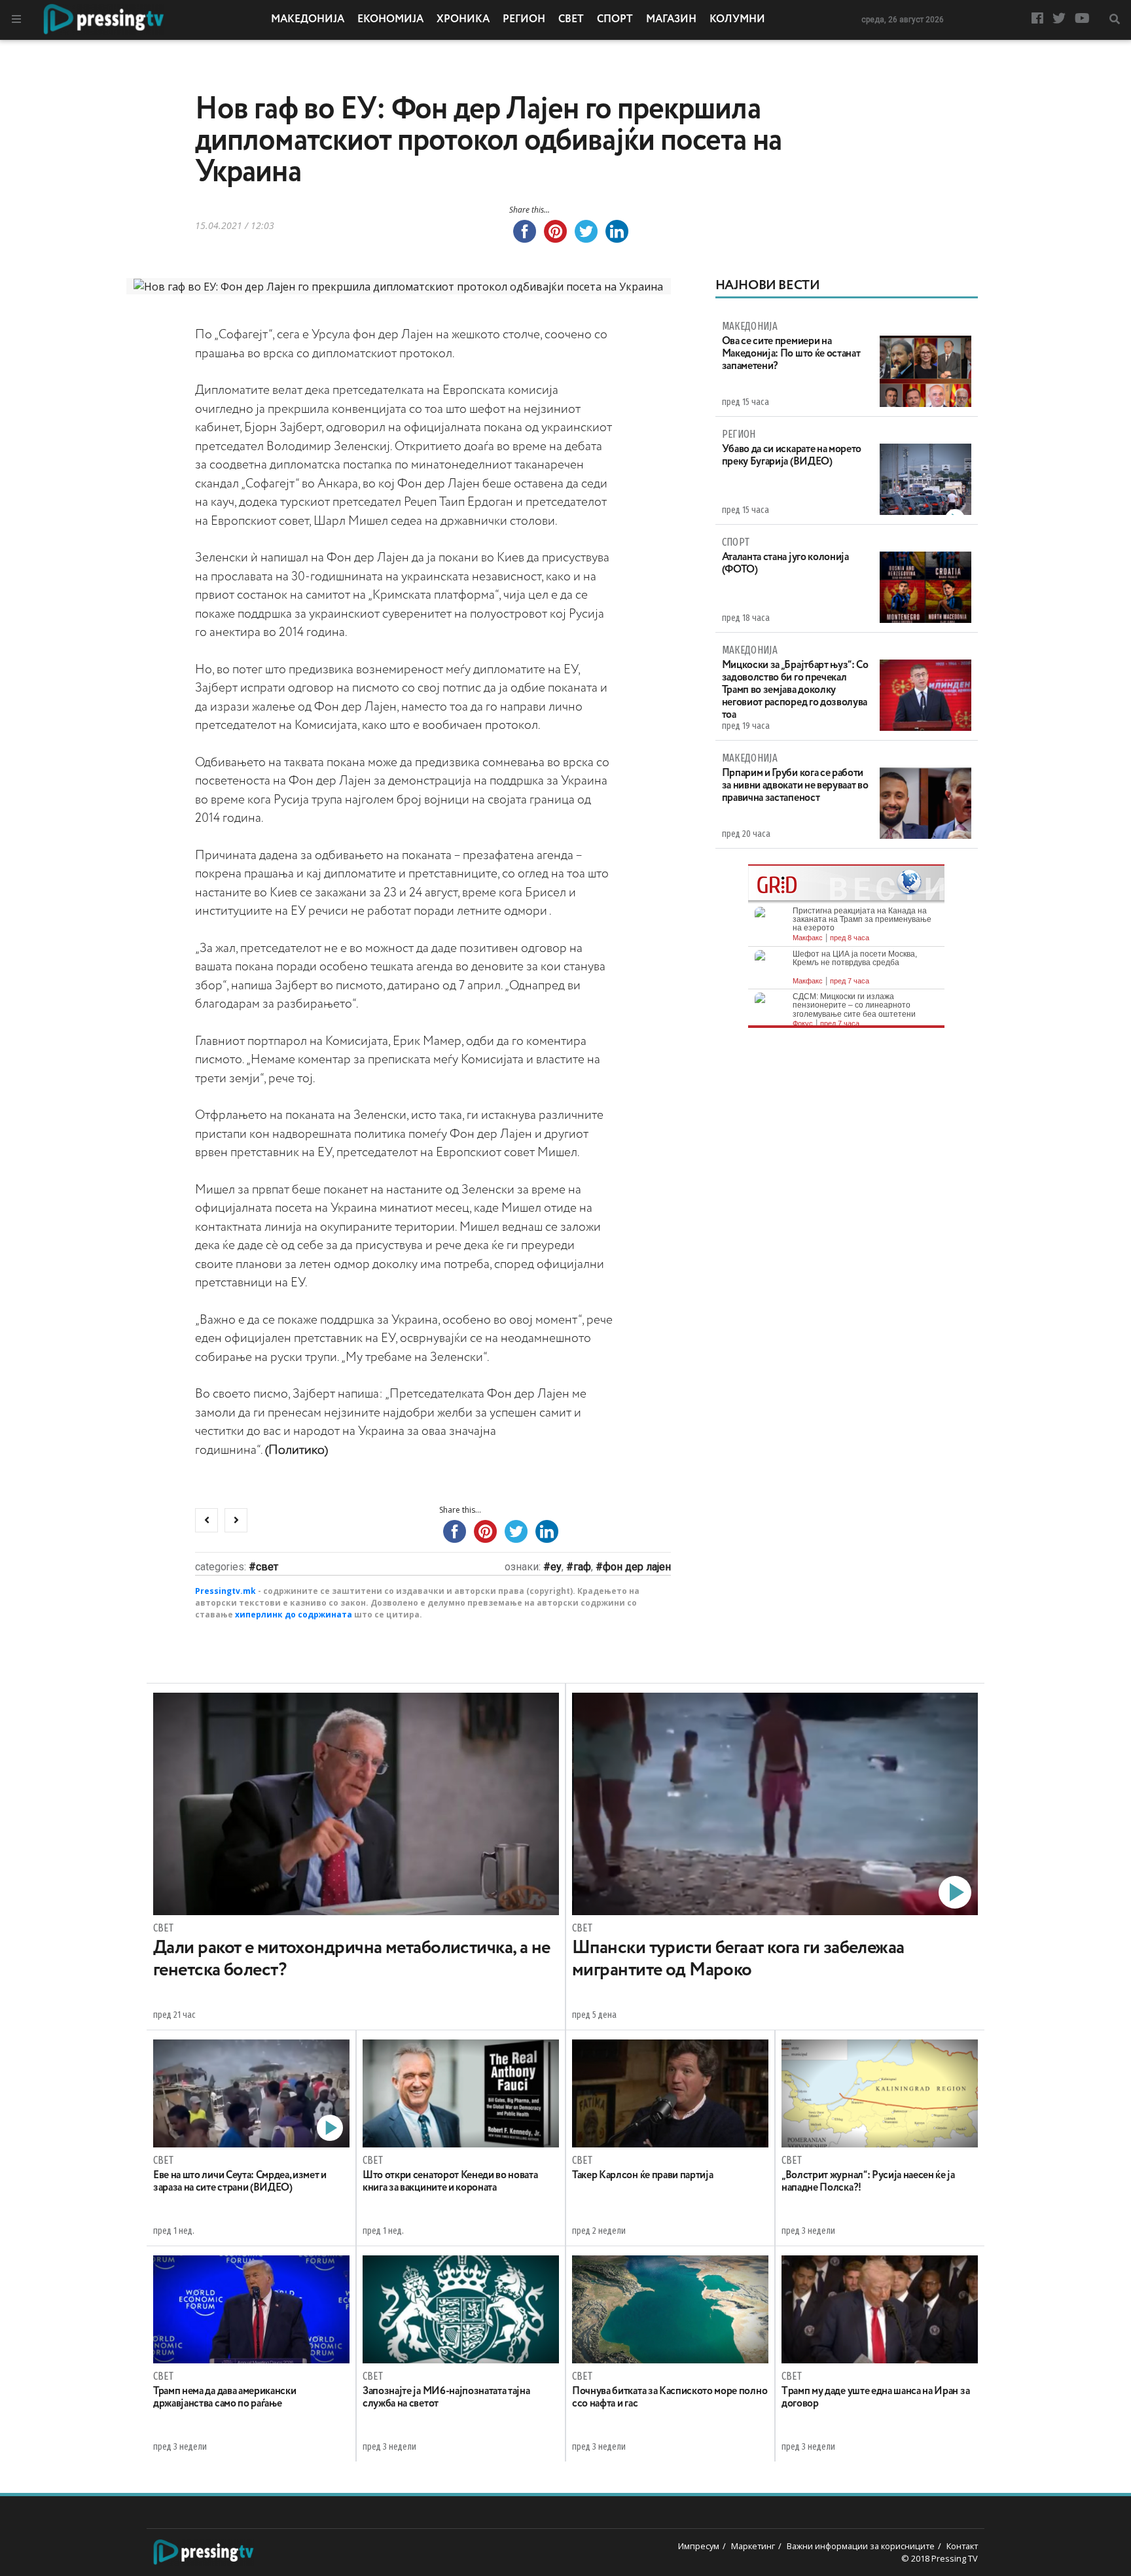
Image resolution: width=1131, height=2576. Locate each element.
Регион (524, 20)
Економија (390, 20)
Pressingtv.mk (225, 1591)
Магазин (671, 20)
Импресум (699, 2546)
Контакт (962, 2546)
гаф (582, 1567)
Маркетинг (753, 2546)
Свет (571, 20)
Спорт (615, 20)
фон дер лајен (637, 1567)
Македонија (308, 20)
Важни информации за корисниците (861, 2546)
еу (556, 1567)
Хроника (463, 20)
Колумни (737, 20)
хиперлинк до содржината (294, 1614)
